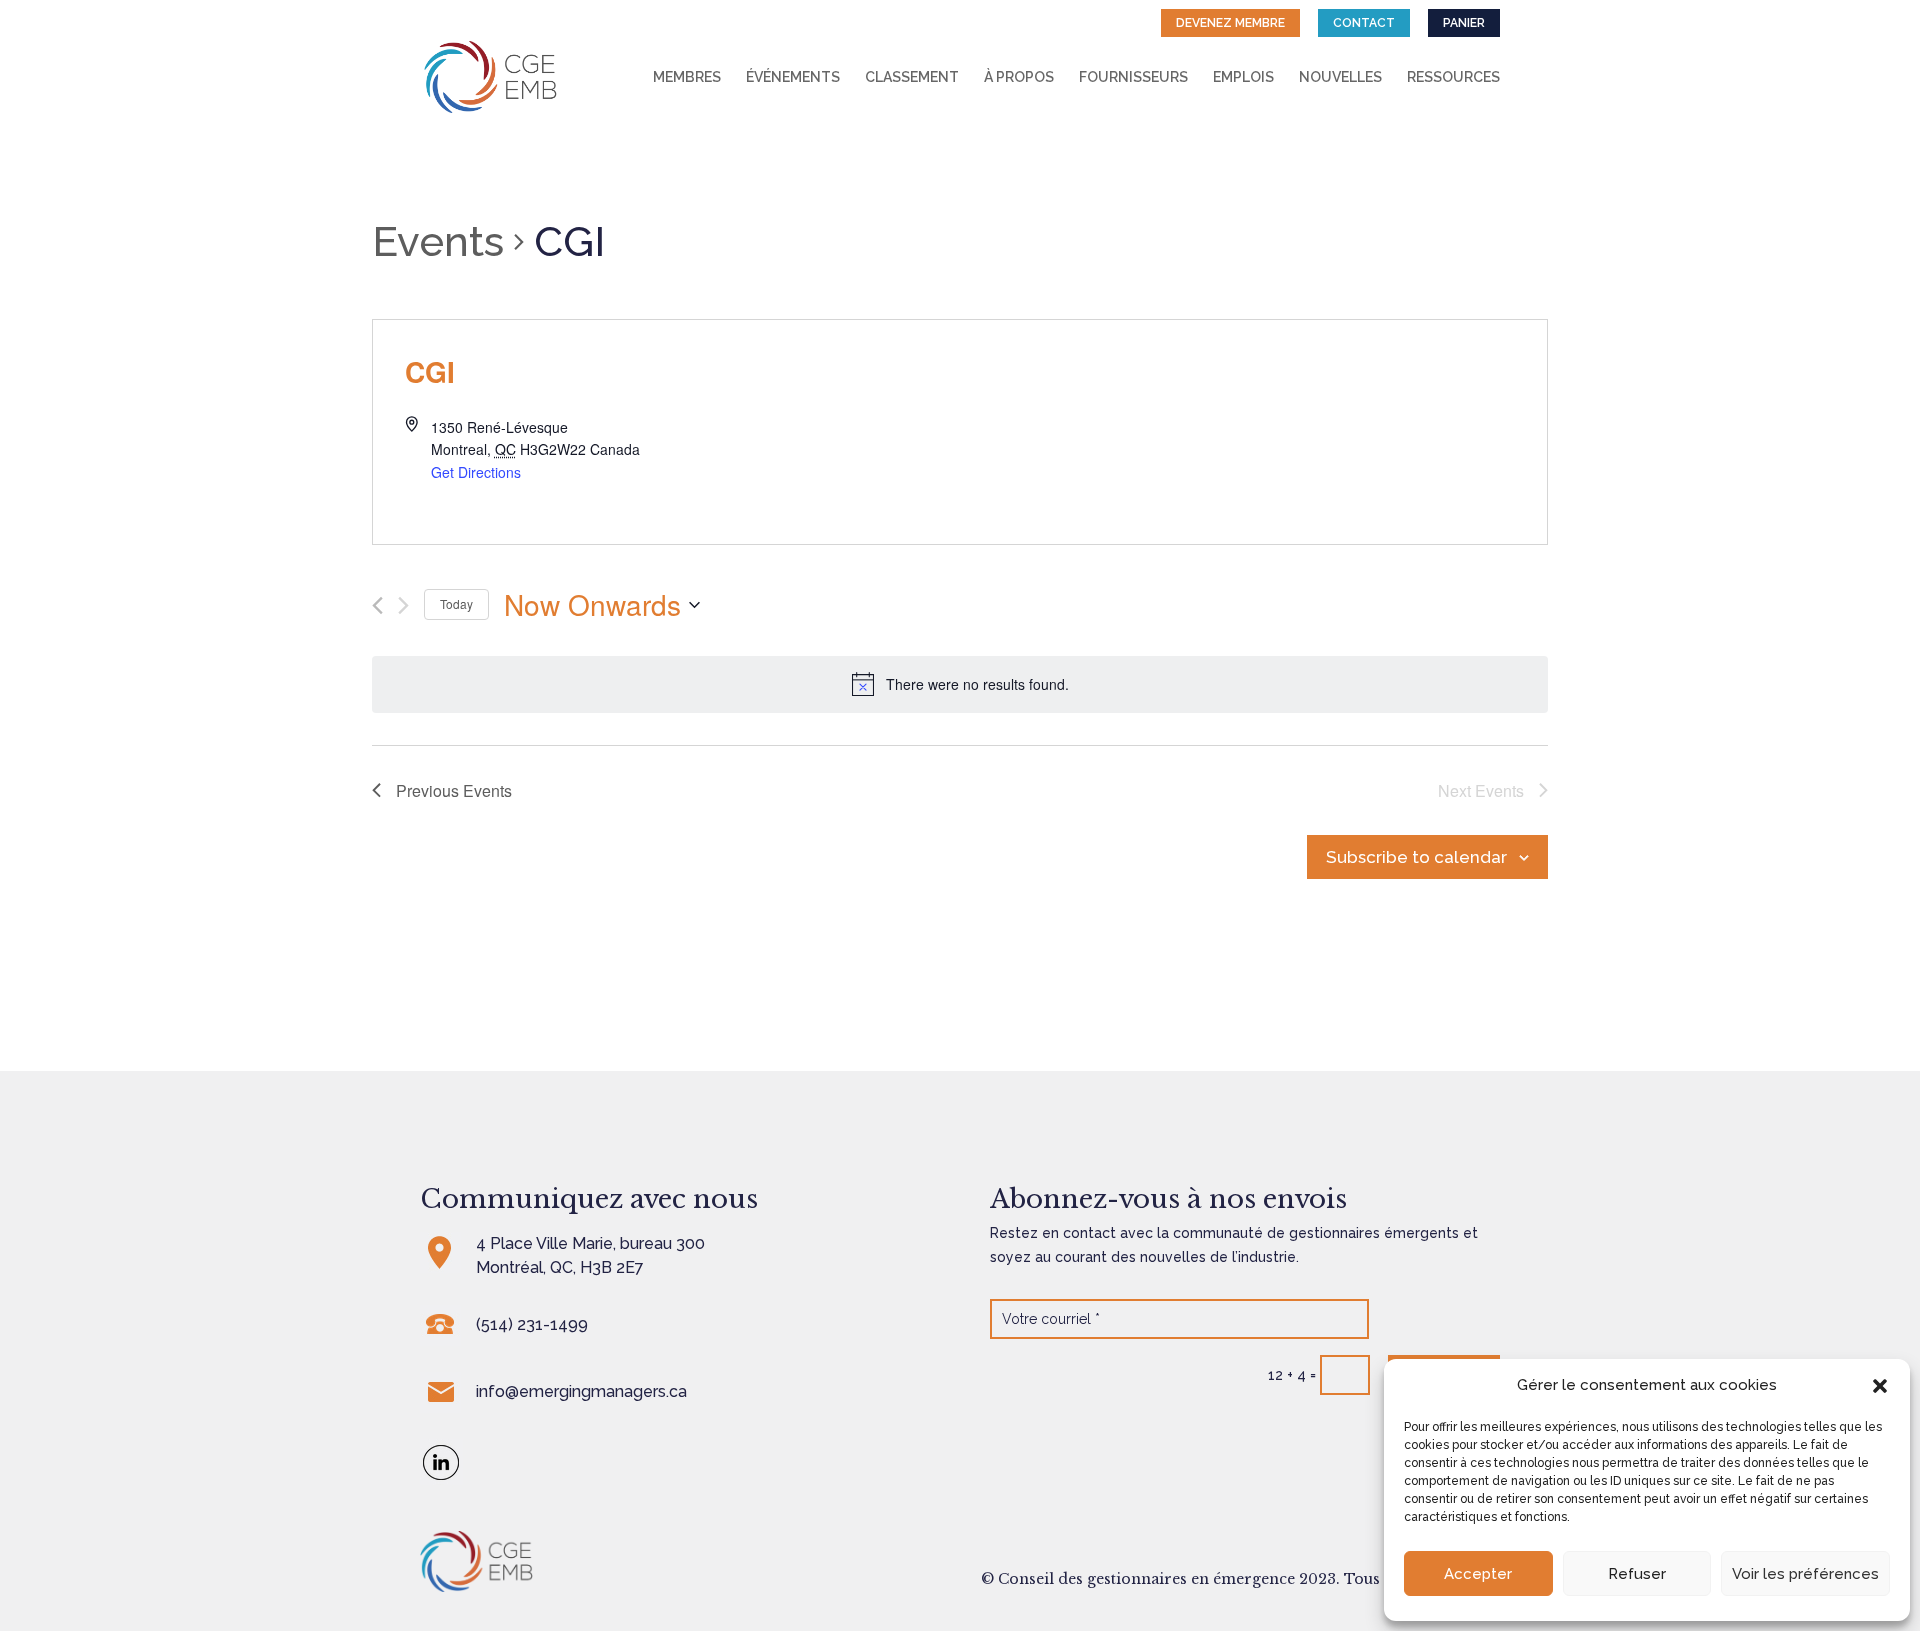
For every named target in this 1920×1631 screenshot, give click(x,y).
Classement (912, 77)
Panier (1464, 23)
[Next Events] (403, 605)
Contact (1364, 23)
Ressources (1453, 77)
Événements (793, 77)
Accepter (1478, 1574)
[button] (1880, 1386)
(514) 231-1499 (532, 1324)
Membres (687, 77)
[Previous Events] (377, 605)
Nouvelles (1340, 77)
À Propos (1019, 77)
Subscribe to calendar (1416, 857)
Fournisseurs (1133, 77)
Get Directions (476, 472)
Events (438, 241)
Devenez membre (1230, 23)
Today (456, 603)
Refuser (1637, 1574)
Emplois (1243, 77)
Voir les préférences (1805, 1574)
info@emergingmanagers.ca (581, 1391)
